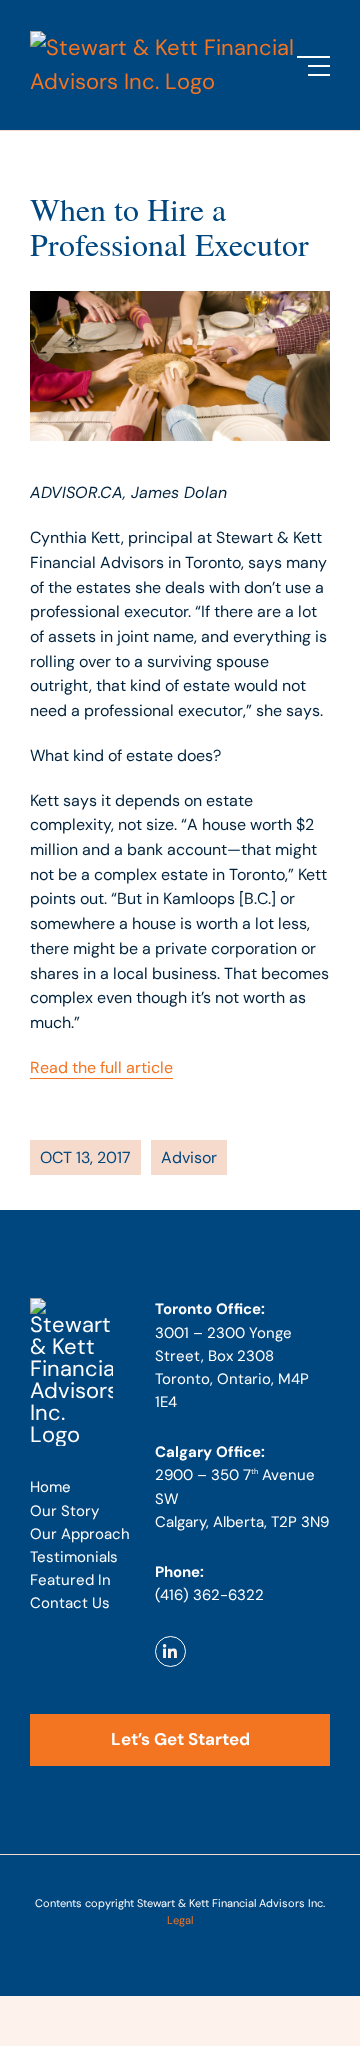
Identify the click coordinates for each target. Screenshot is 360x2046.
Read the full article (101, 1067)
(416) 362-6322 (209, 1595)
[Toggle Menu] (313, 66)
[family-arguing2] (71, 1308)
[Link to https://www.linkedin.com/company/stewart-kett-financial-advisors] (170, 1651)
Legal (180, 1920)
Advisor (189, 1157)
